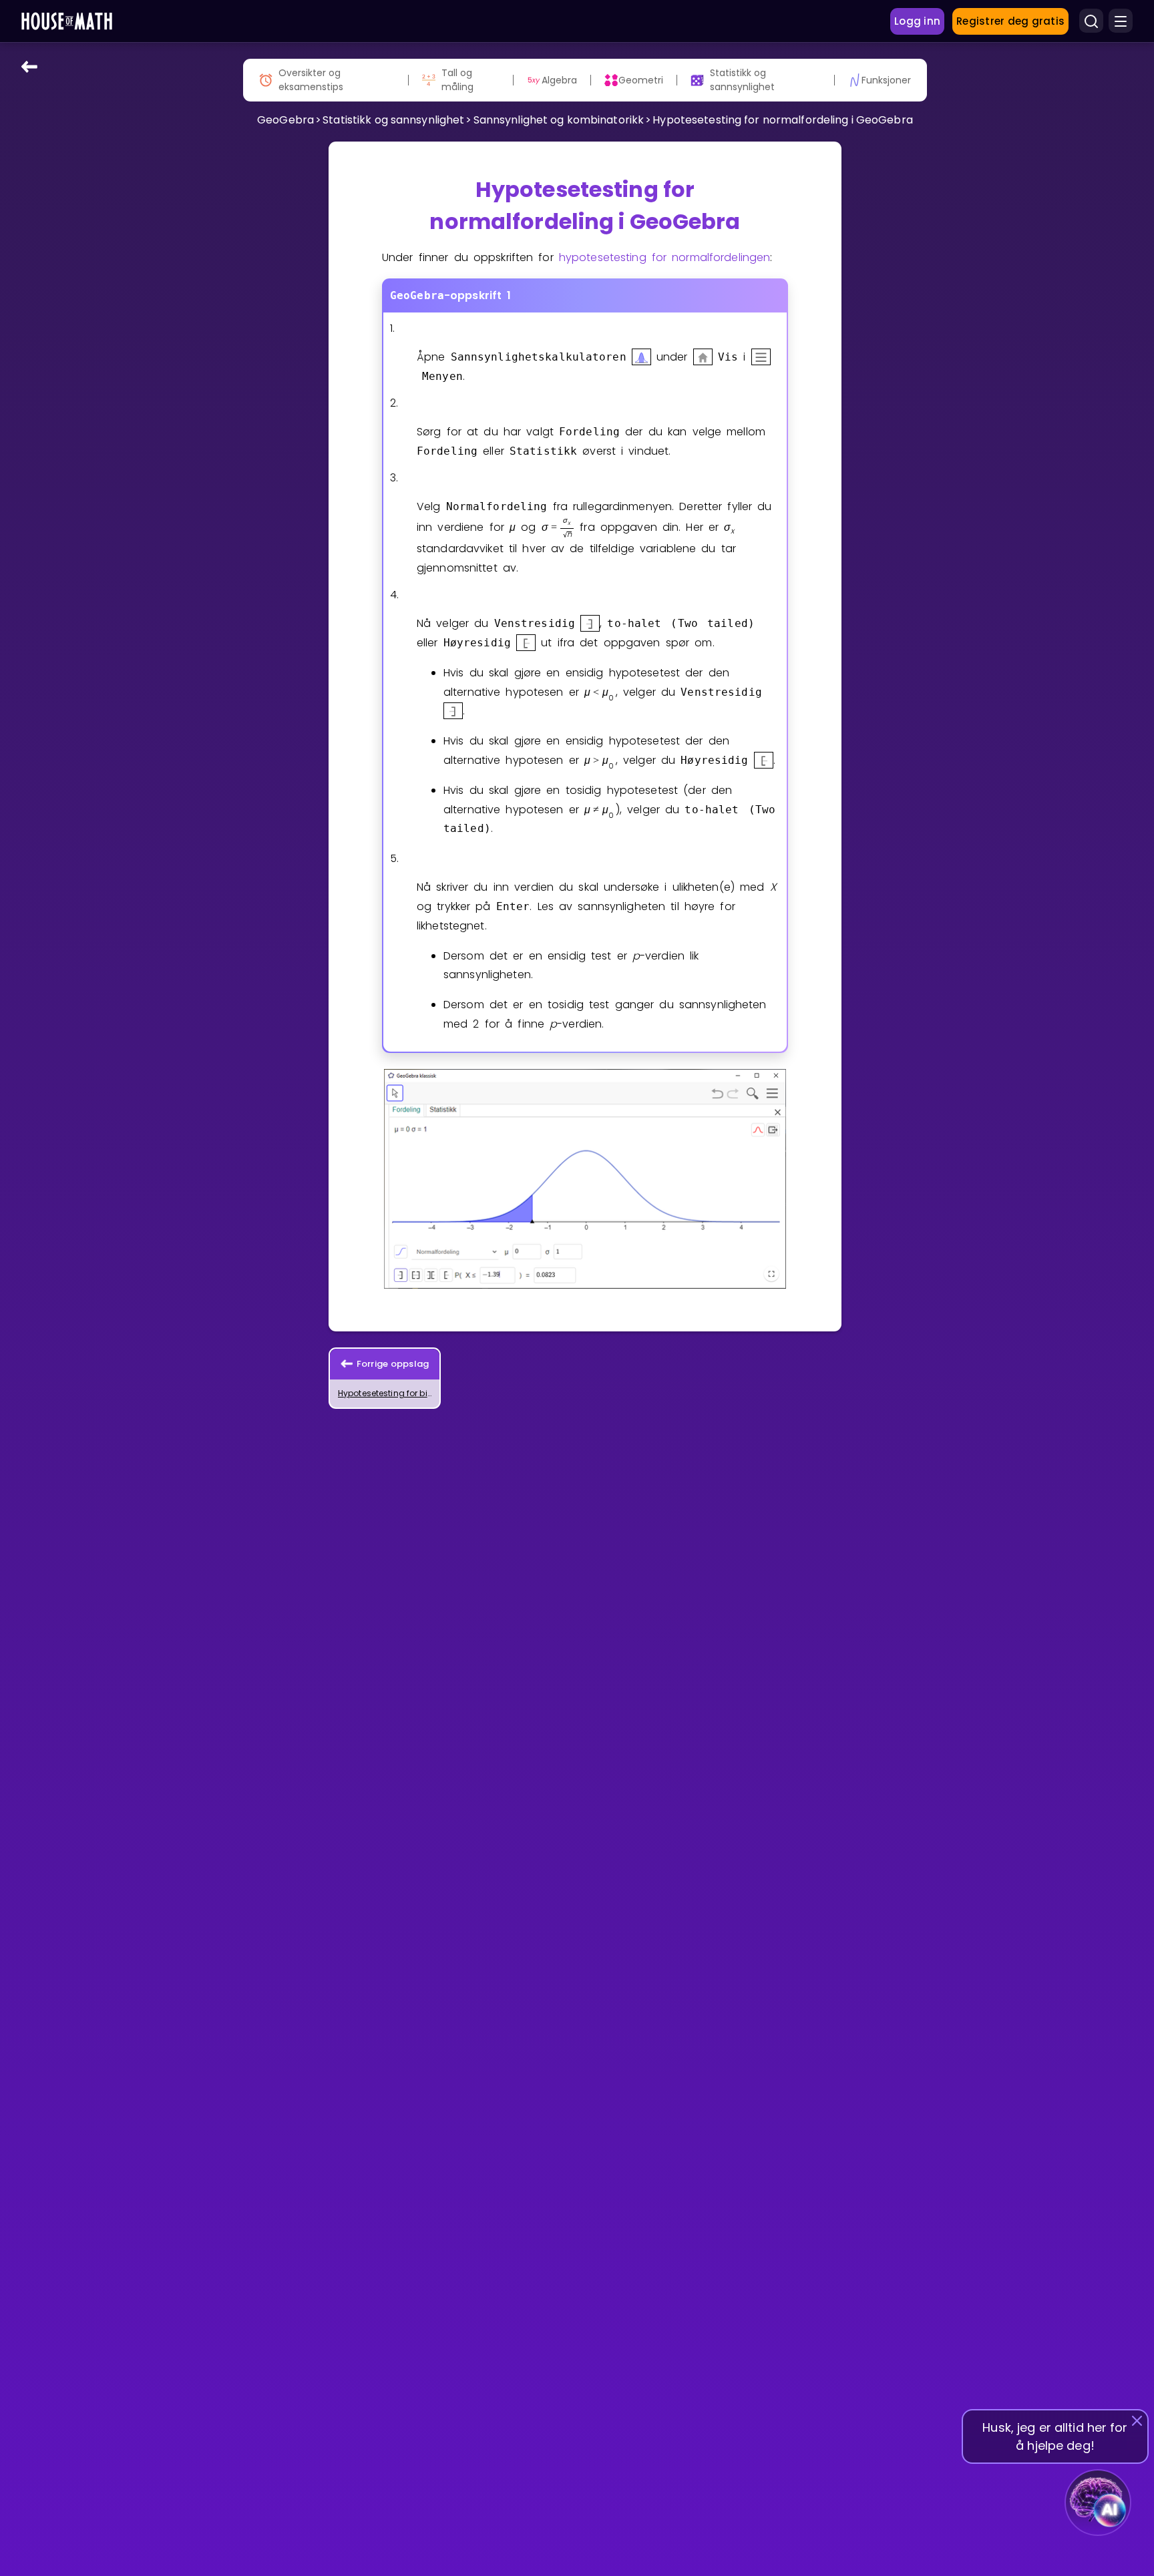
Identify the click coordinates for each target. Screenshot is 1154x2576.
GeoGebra (285, 120)
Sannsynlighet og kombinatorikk (559, 120)
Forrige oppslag (393, 1364)
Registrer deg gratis (1010, 21)
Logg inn (917, 21)
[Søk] (1091, 21)
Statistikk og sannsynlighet (393, 120)
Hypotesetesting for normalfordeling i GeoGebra (783, 120)
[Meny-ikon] (1121, 21)
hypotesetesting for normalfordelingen (664, 257)
